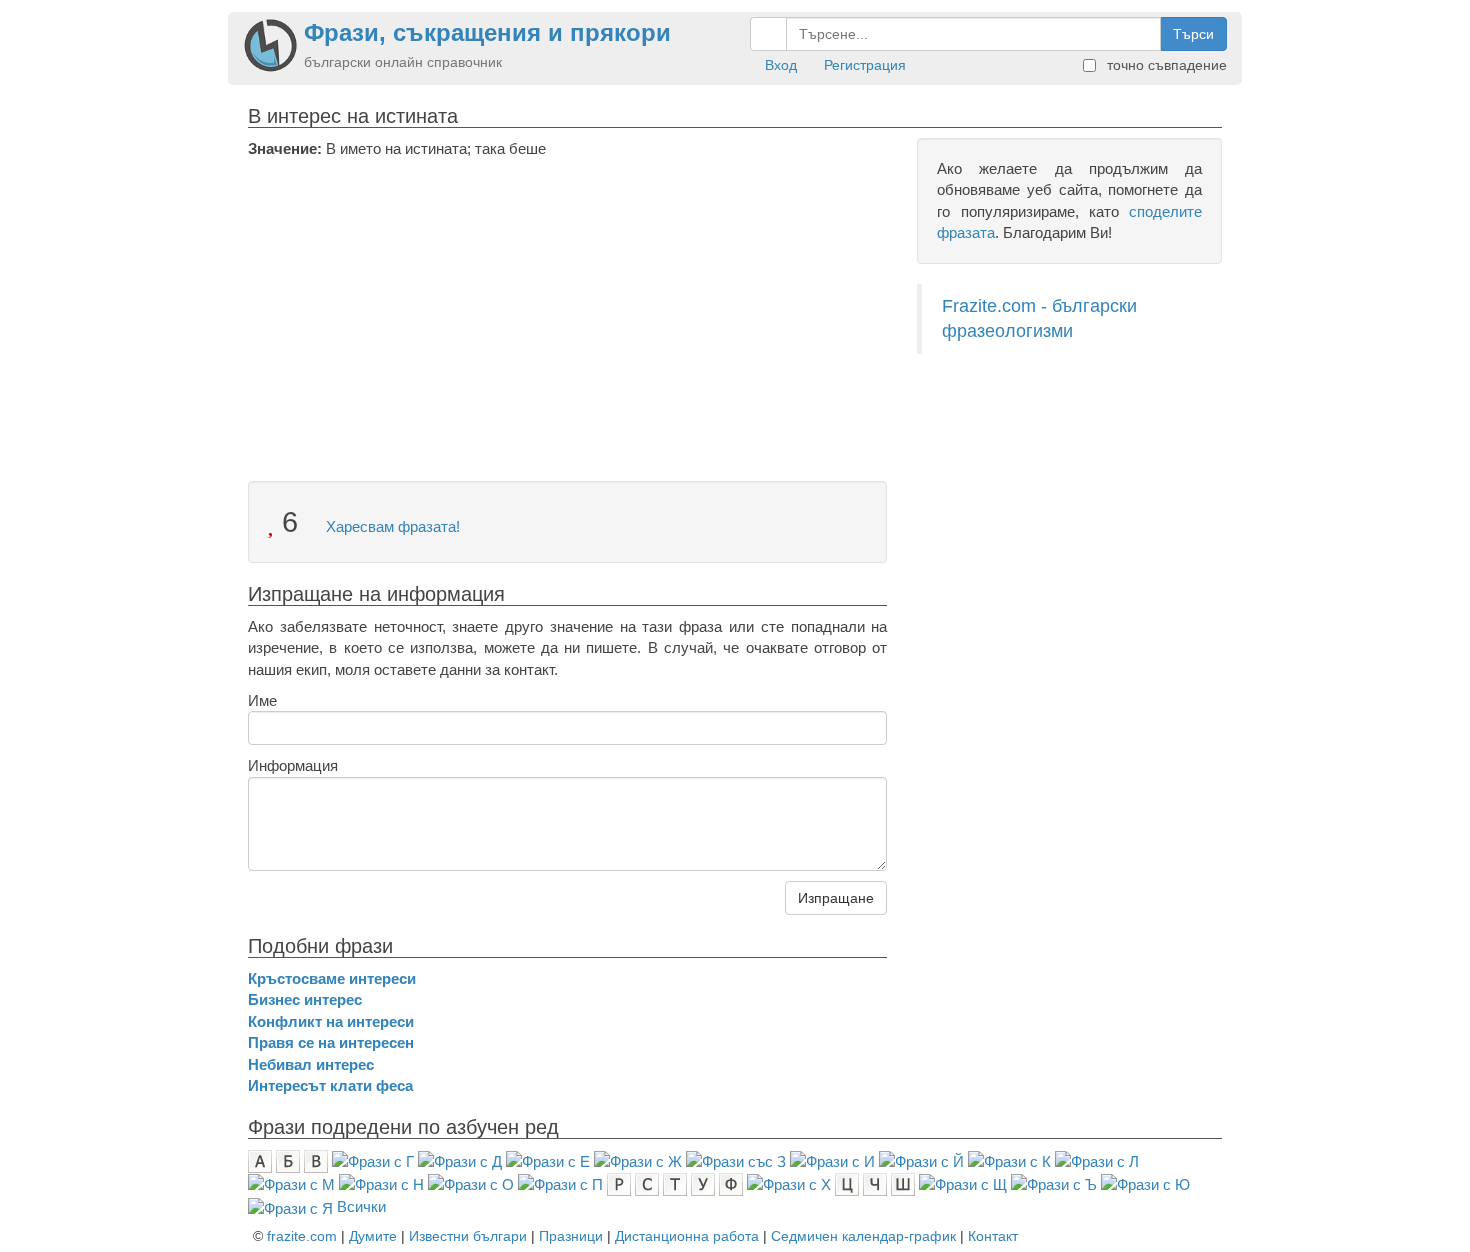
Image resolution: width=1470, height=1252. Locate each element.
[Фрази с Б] (288, 1159)
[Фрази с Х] (789, 1183)
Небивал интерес (311, 1064)
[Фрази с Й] (921, 1159)
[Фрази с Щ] (963, 1183)
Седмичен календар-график (863, 1236)
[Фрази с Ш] (903, 1183)
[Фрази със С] (647, 1183)
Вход (781, 65)
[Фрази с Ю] (1145, 1183)
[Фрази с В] (316, 1159)
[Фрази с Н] (381, 1183)
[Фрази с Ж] (638, 1159)
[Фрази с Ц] (847, 1183)
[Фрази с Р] (619, 1183)
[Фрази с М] (291, 1183)
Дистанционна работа (687, 1236)
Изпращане (836, 898)
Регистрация (865, 65)
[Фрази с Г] (373, 1159)
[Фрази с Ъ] (1054, 1183)
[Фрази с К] (1009, 1159)
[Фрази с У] (703, 1183)
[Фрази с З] (736, 1159)
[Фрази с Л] (1097, 1159)
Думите (373, 1236)
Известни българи (468, 1236)
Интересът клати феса (330, 1085)
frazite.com (302, 1236)
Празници (571, 1236)
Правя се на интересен (331, 1042)
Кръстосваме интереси (332, 978)
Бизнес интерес (305, 999)
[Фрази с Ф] (731, 1183)
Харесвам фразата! (391, 526)
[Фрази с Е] (548, 1159)
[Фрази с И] (832, 1159)
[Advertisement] (567, 309)
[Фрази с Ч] (875, 1183)
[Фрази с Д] (460, 1159)
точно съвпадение (1165, 65)
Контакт (993, 1236)
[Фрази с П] (560, 1183)
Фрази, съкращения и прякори (487, 32)
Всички (361, 1206)
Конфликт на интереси (331, 1021)
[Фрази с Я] (290, 1206)
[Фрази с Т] (675, 1183)
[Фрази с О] (471, 1183)
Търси (1193, 34)
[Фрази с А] (260, 1159)
